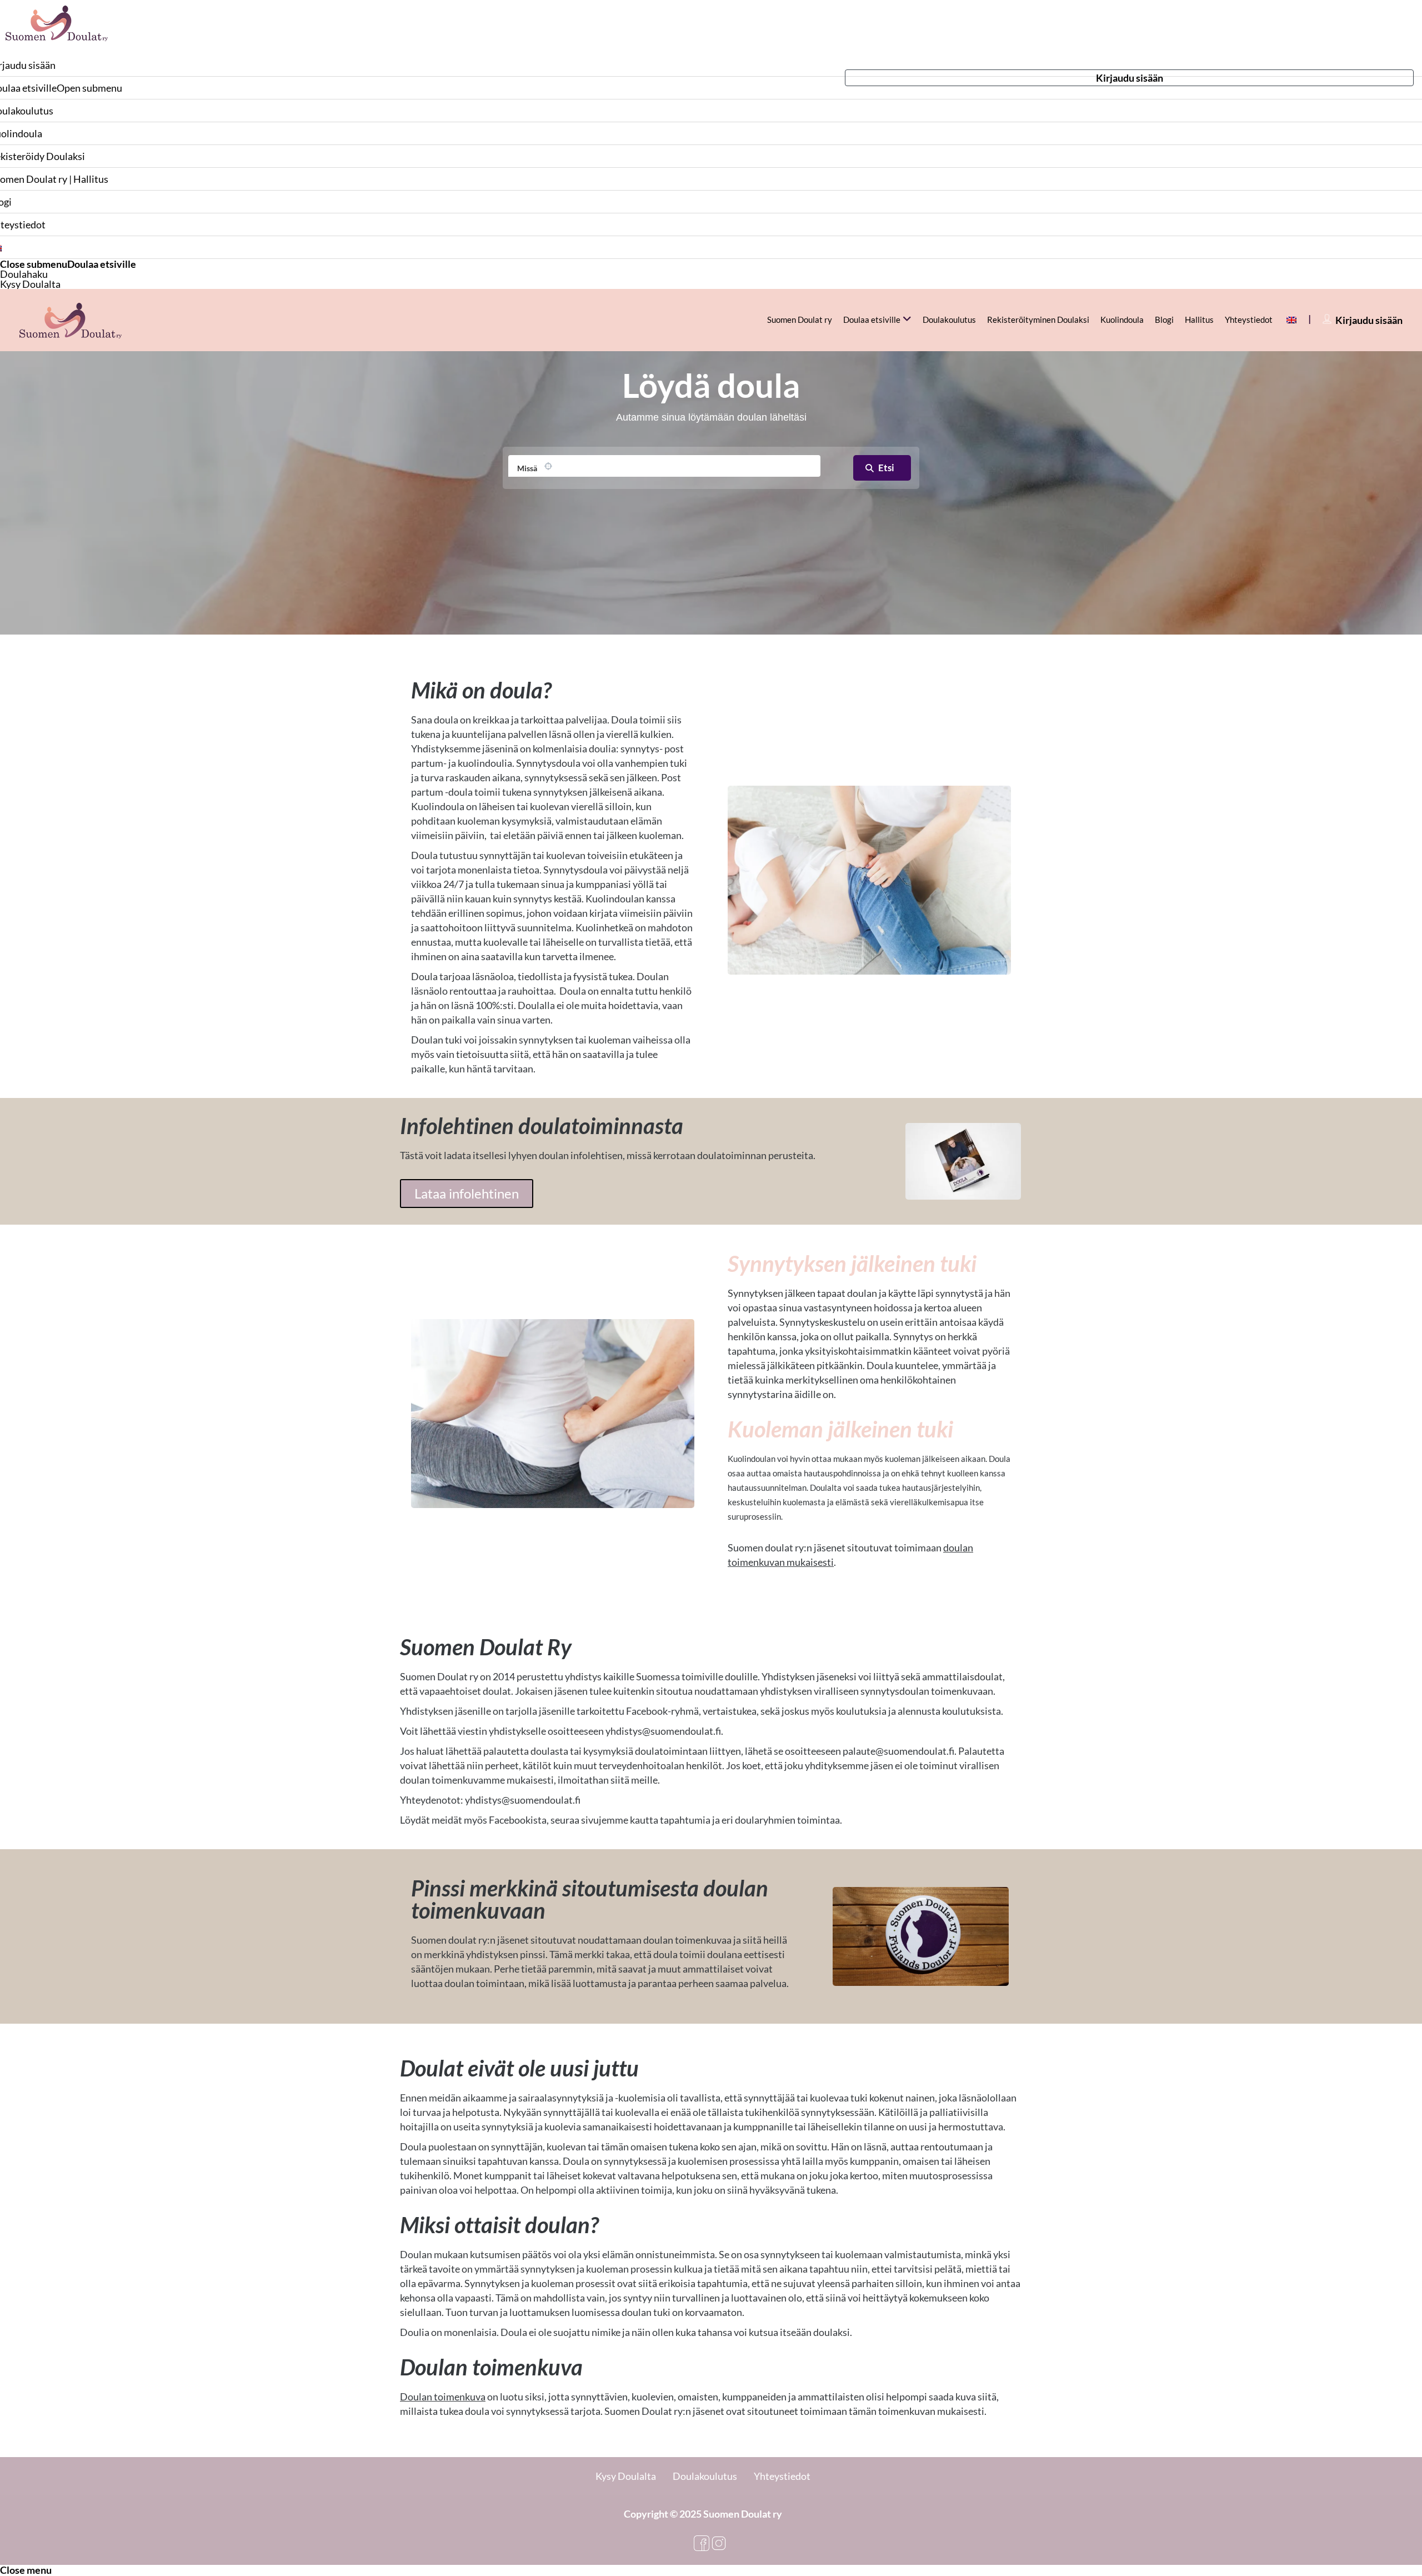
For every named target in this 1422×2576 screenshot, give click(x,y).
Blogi (1164, 319)
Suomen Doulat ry (800, 319)
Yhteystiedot (1249, 319)
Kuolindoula (1122, 319)
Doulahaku (24, 274)
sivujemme (605, 1820)
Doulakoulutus (949, 319)
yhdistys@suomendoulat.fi (663, 1731)
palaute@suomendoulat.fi (898, 1751)
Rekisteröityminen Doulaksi (1038, 319)
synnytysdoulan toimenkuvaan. (928, 1691)
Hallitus (1199, 319)
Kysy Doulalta (30, 284)
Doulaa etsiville (102, 264)
